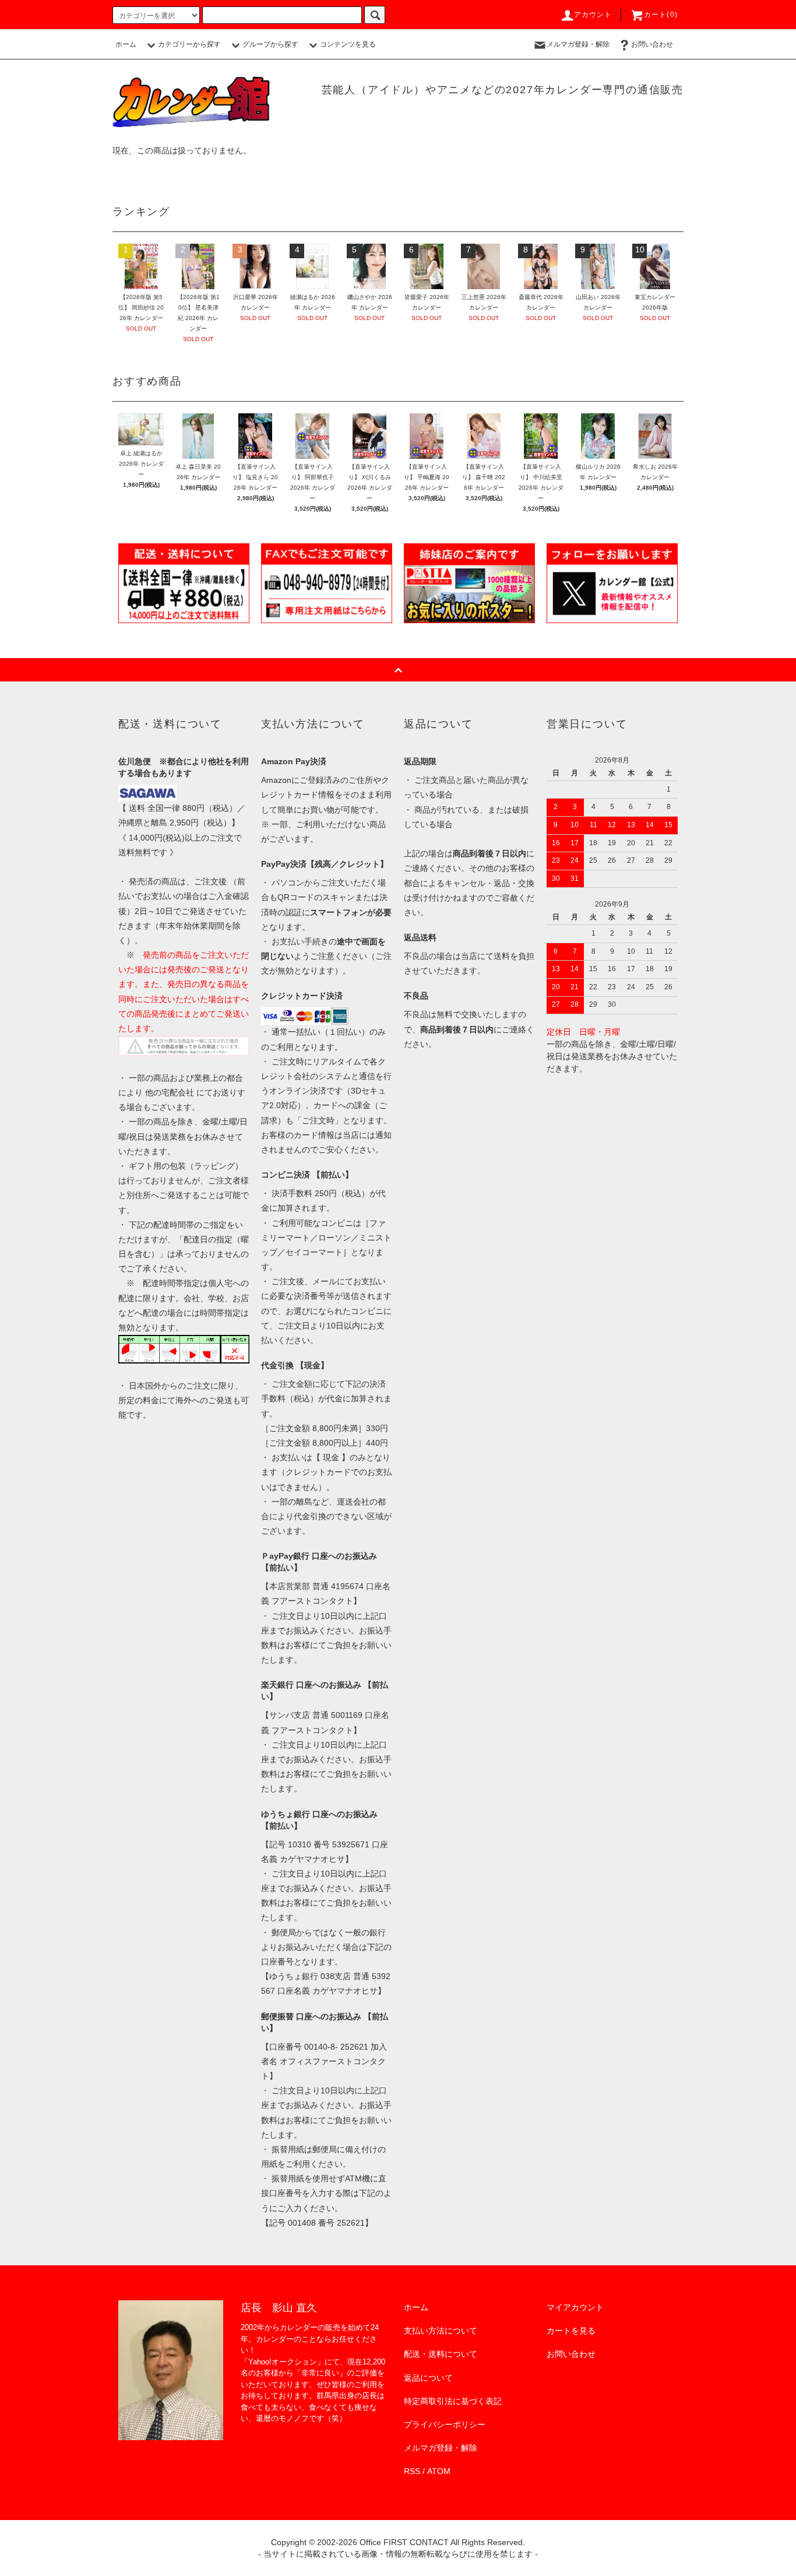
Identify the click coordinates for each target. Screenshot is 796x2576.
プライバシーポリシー (445, 2424)
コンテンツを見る (348, 44)
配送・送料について (441, 2354)
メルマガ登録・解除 (578, 44)
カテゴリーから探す (189, 44)
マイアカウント (575, 2307)
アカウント (593, 15)
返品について (428, 2378)
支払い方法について (441, 2331)
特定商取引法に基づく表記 (453, 2401)
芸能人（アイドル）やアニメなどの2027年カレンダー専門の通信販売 (503, 90)
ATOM (439, 2471)
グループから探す (270, 44)
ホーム (126, 44)
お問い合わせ (652, 44)
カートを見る (571, 2331)
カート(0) (661, 15)
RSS (412, 2471)
